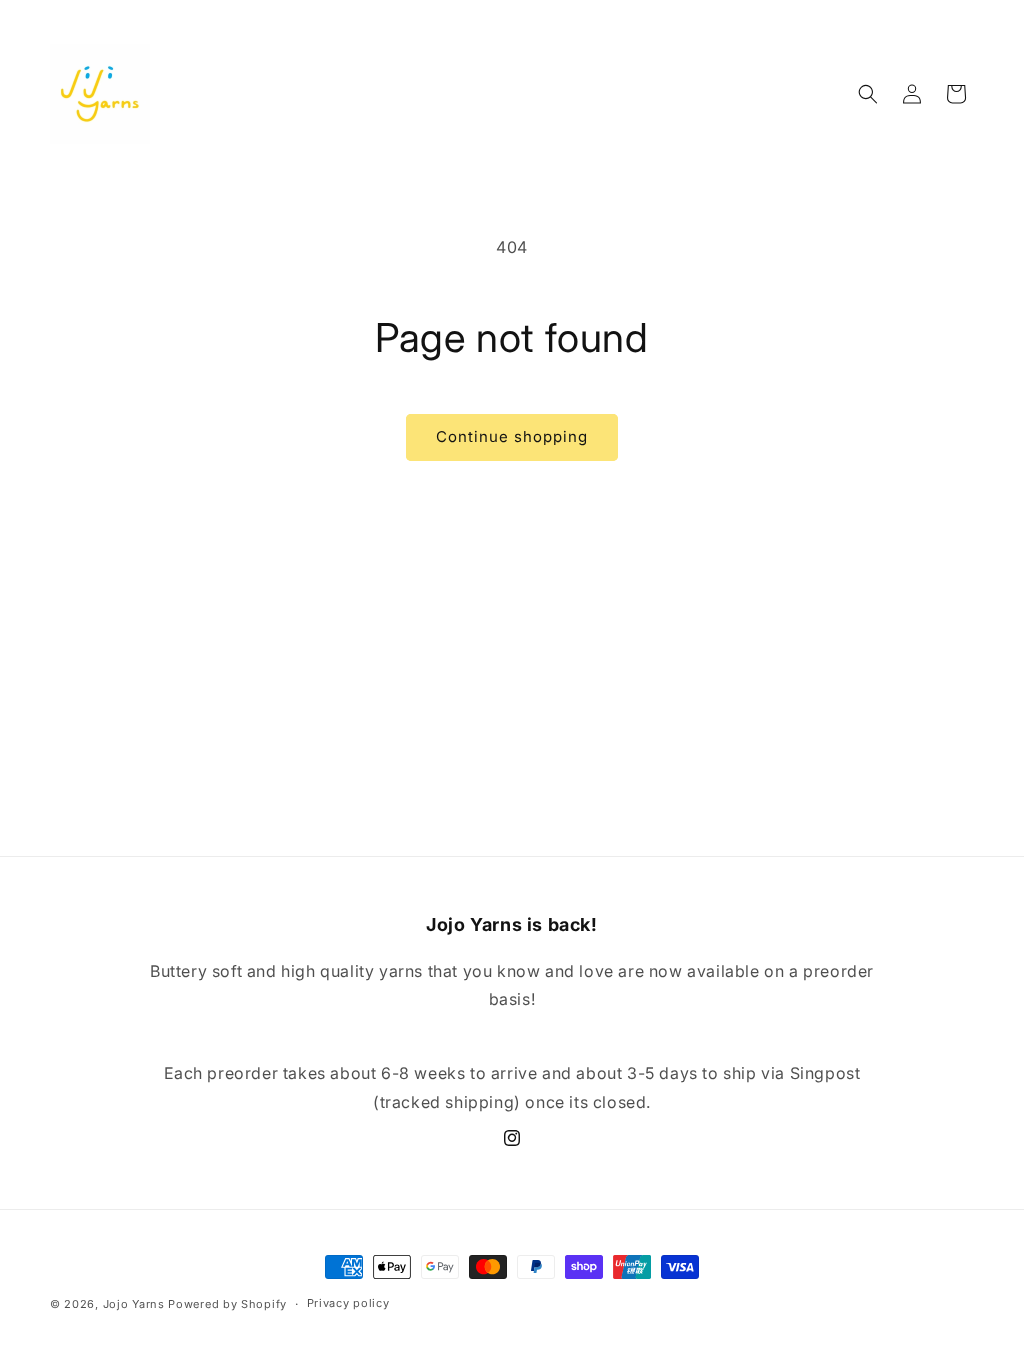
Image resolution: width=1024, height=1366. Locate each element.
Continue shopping (512, 436)
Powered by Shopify (227, 1304)
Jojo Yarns (134, 1304)
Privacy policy (348, 1303)
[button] (868, 94)
